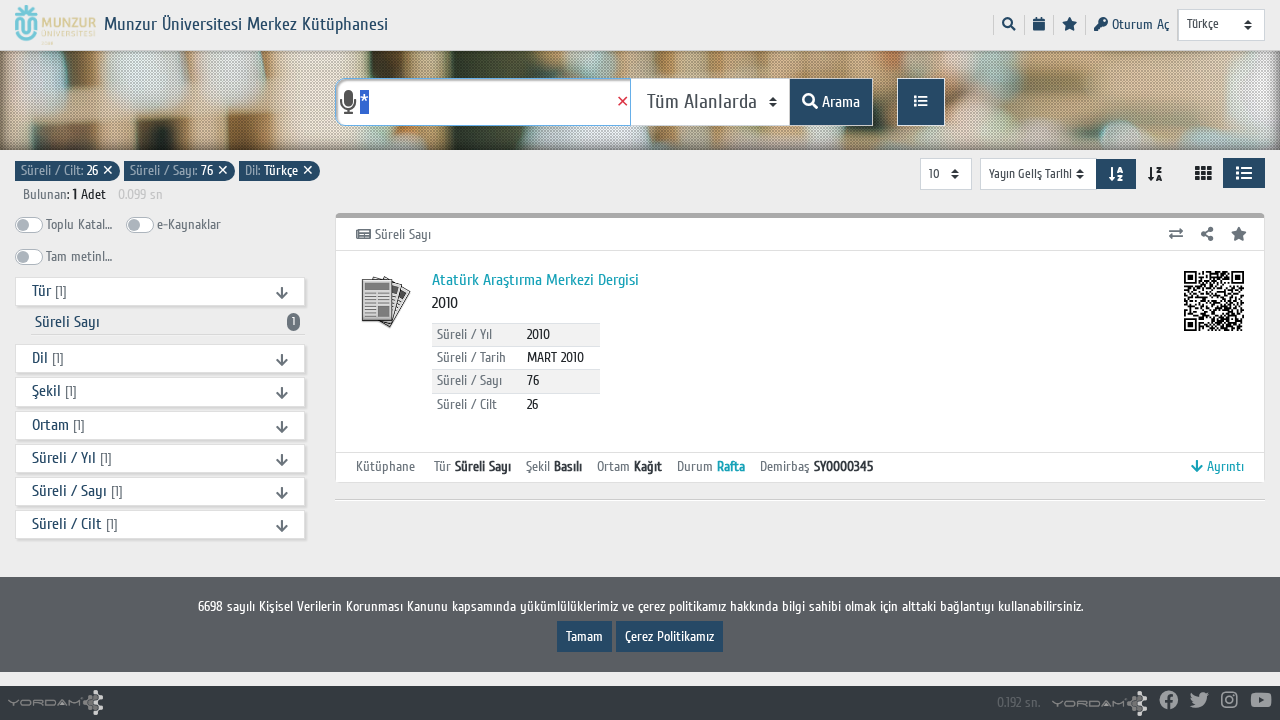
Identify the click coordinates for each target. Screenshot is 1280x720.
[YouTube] (1261, 701)
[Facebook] (1168, 701)
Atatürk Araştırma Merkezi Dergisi (535, 280)
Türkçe (279, 170)
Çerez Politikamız (669, 636)
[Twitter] (1199, 701)
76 (179, 170)
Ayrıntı (1223, 466)
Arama (839, 102)
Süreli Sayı (165, 322)
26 (67, 170)
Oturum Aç (1138, 24)
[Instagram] (1229, 701)
